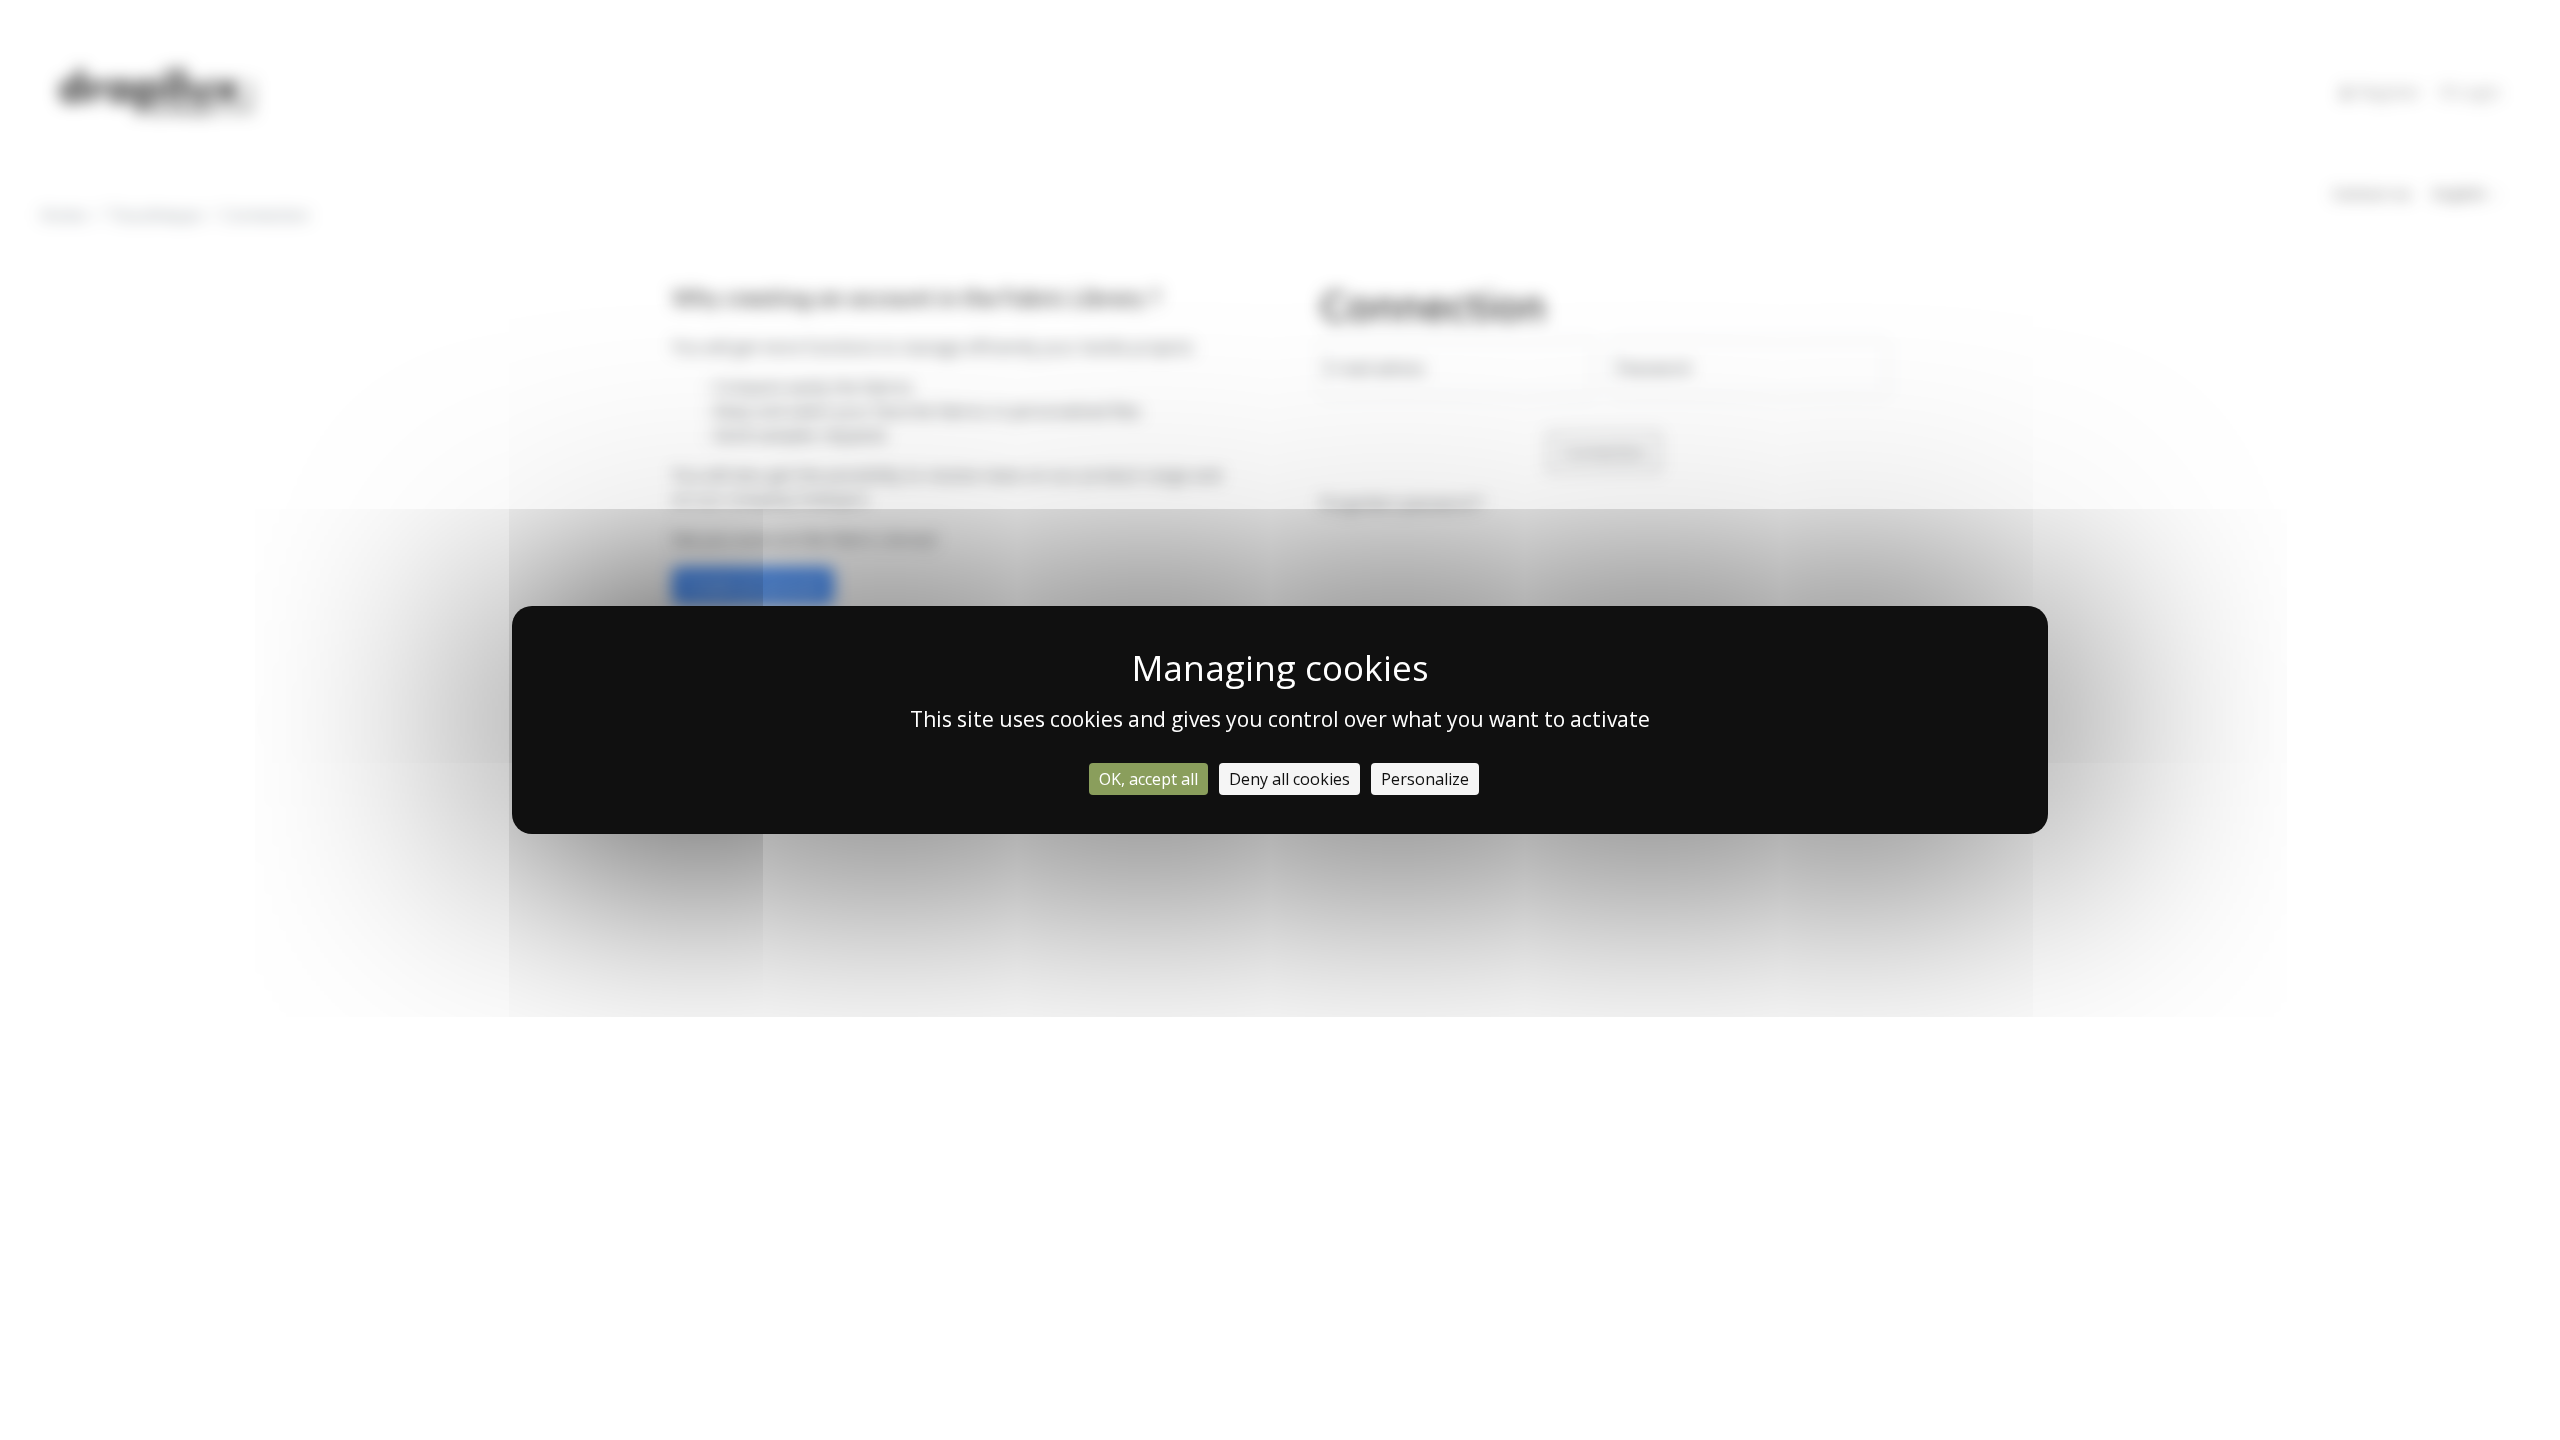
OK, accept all (1148, 779)
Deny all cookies (1289, 779)
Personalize (1425, 779)
